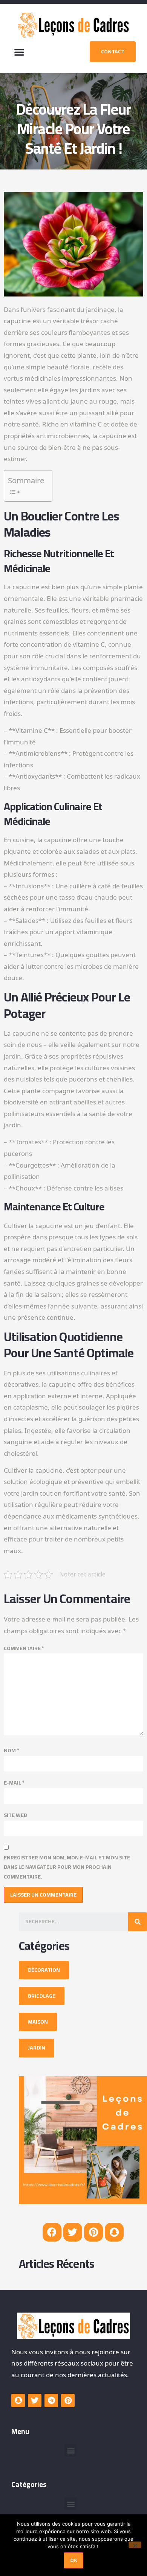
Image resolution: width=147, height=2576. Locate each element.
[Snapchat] (114, 2232)
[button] (19, 52)
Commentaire (24, 1648)
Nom (11, 1751)
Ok (73, 2560)
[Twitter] (73, 2232)
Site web (15, 1815)
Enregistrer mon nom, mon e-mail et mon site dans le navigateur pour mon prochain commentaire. (67, 1867)
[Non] (135, 2545)
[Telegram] (51, 2401)
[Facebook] (52, 2232)
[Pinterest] (93, 2232)
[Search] (138, 1922)
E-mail (14, 1783)
